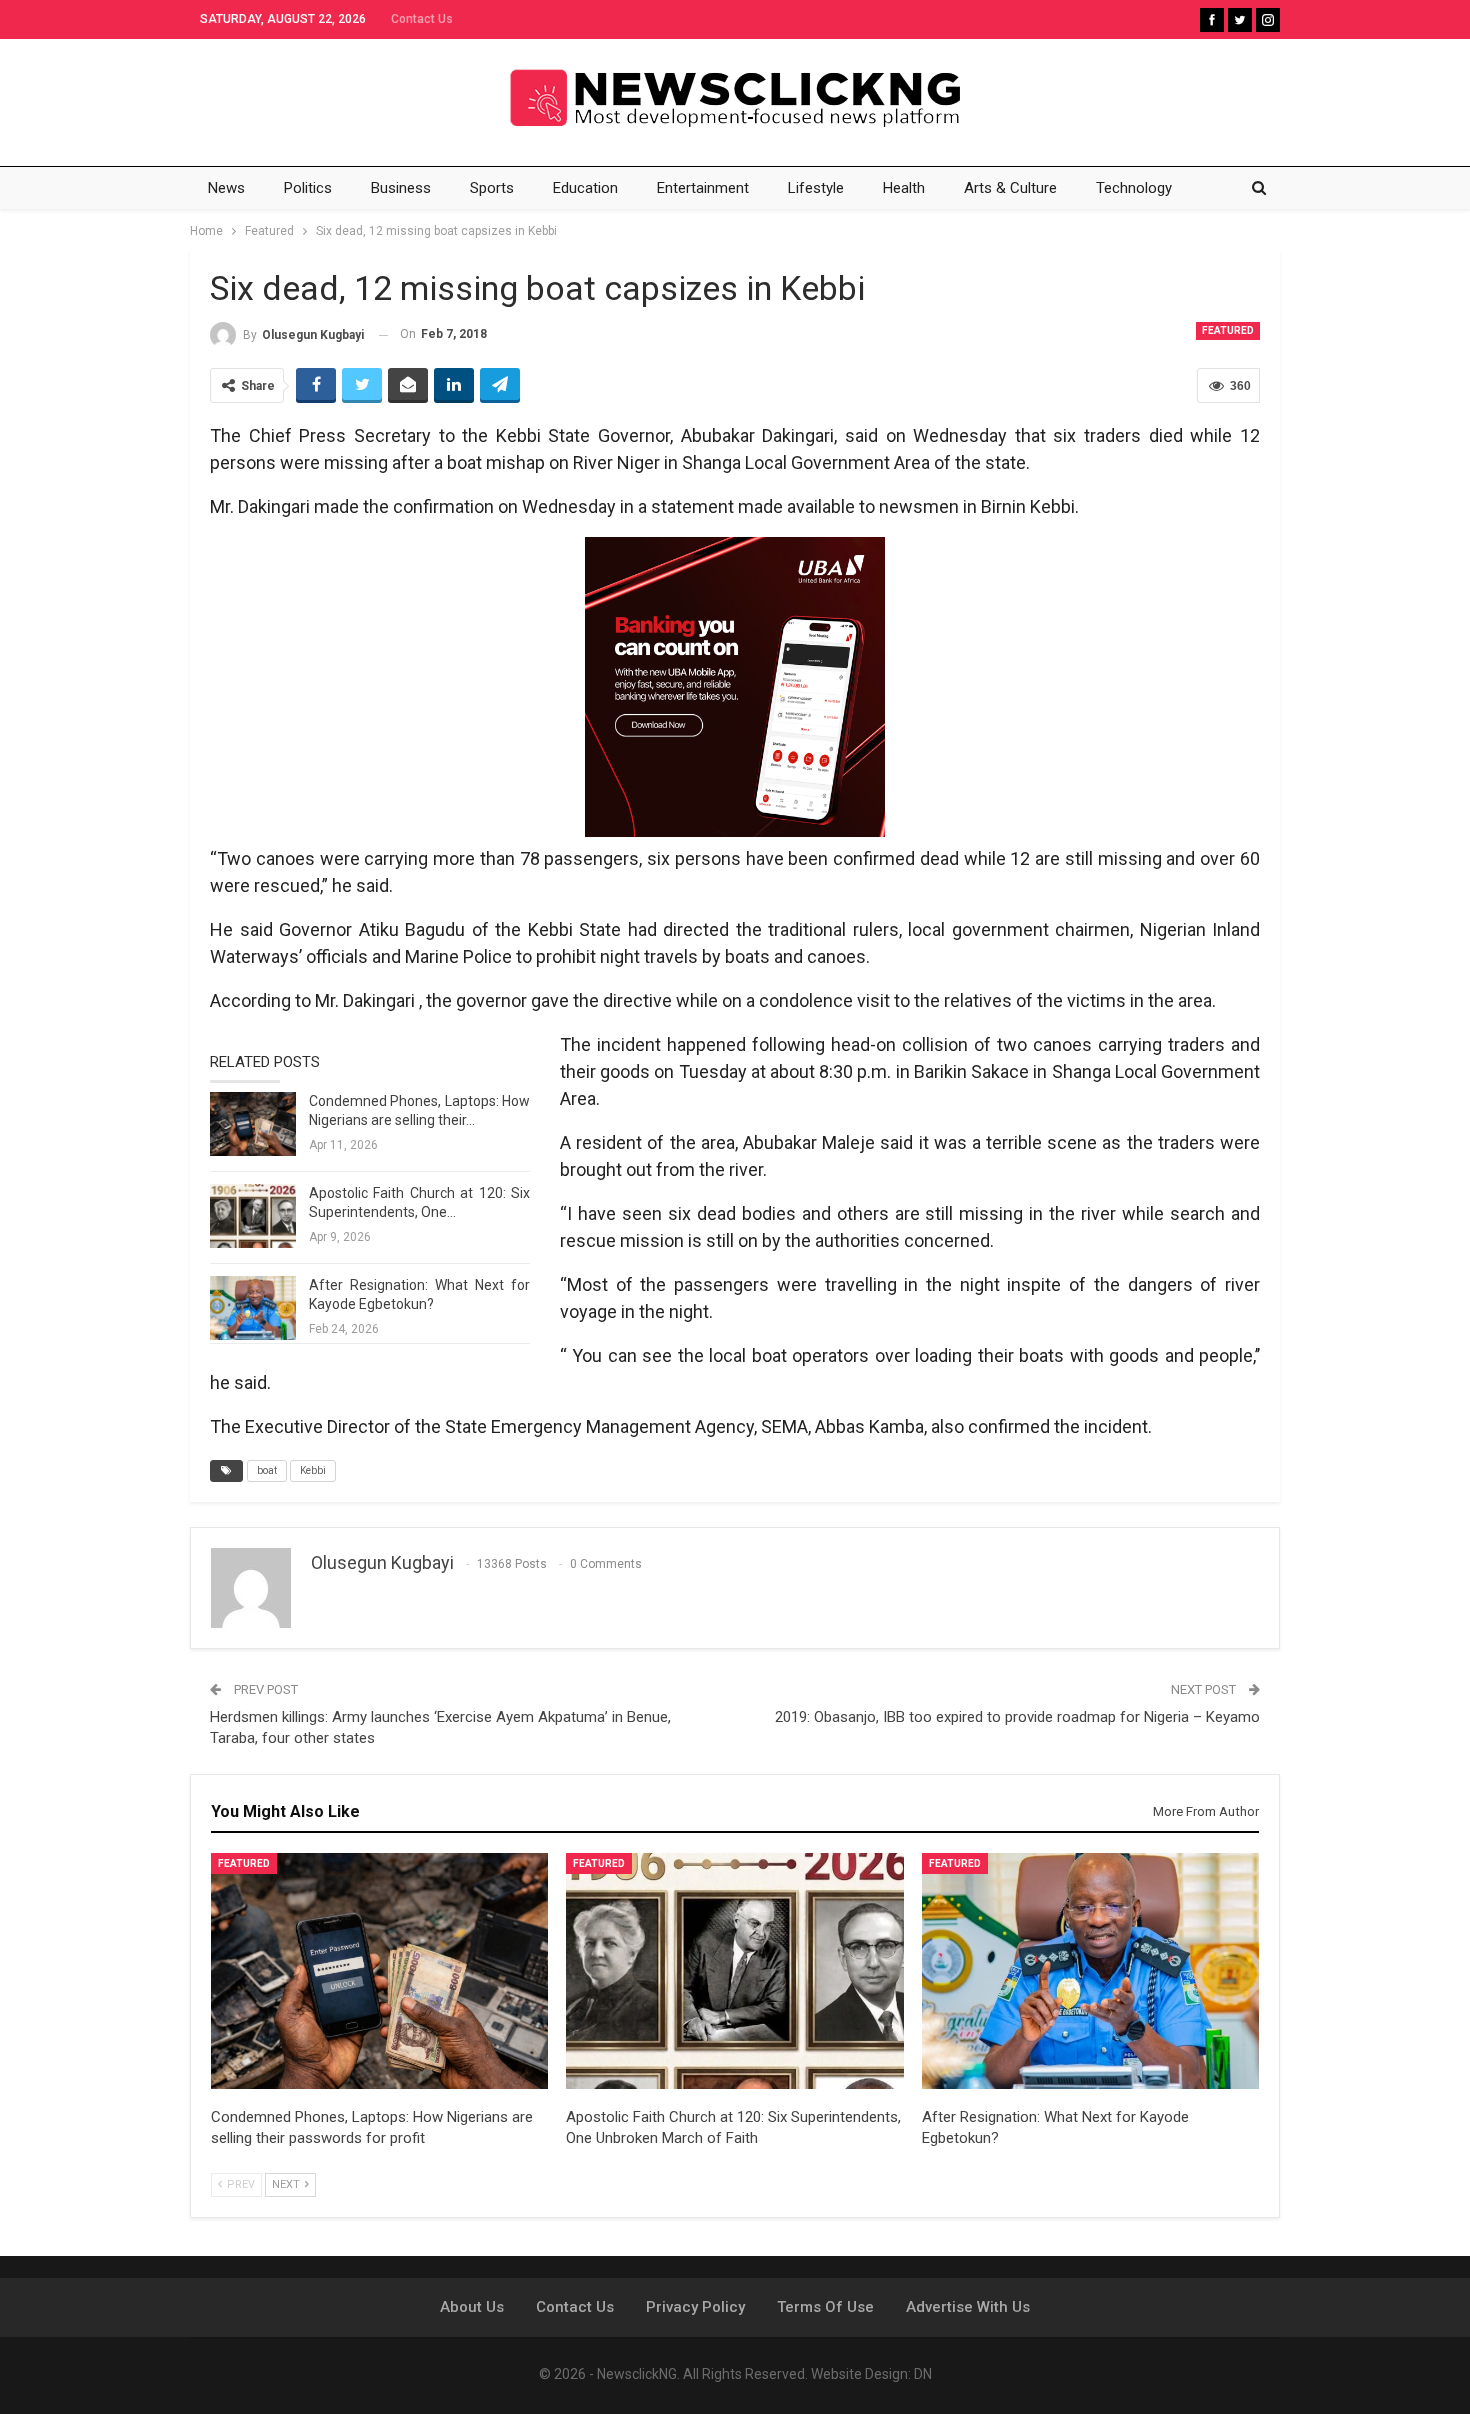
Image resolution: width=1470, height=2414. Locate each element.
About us (472, 2307)
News (226, 188)
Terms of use (825, 2307)
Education (585, 188)
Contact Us (422, 19)
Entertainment (703, 188)
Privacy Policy (695, 2307)
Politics (308, 188)
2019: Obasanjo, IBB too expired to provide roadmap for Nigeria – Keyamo (1017, 1717)
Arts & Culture (1010, 188)
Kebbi (313, 1470)
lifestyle (816, 188)
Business (401, 188)
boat (267, 1470)
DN (923, 2374)
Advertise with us (968, 2307)
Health (904, 188)
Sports (492, 188)
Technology (1134, 188)
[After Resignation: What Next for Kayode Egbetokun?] (253, 1308)
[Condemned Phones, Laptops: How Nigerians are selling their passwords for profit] (253, 1124)
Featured (1228, 330)
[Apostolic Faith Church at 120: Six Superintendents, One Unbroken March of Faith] (253, 1216)
